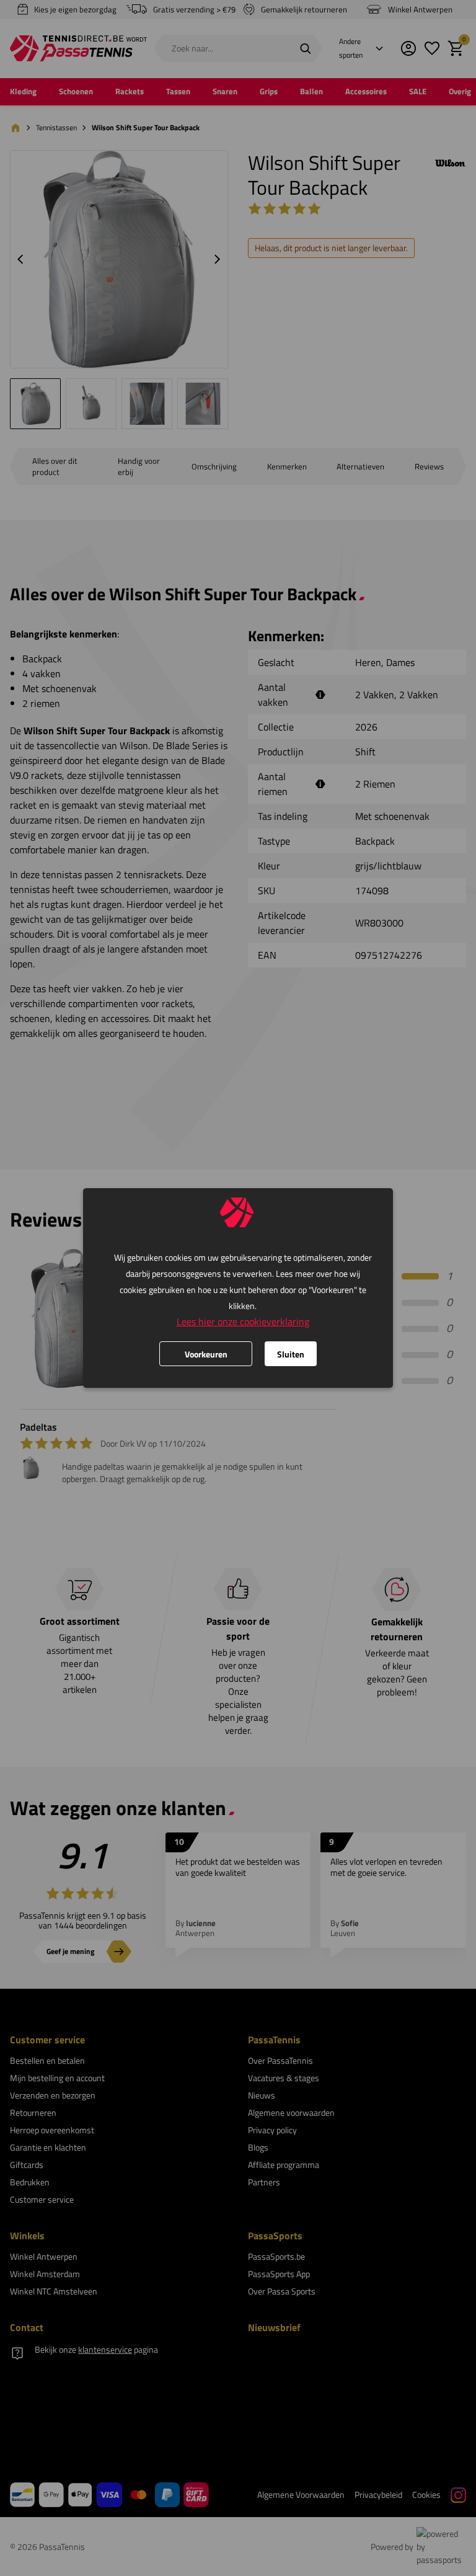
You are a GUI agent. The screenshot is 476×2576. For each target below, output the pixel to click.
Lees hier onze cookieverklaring (243, 1321)
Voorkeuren (206, 1354)
